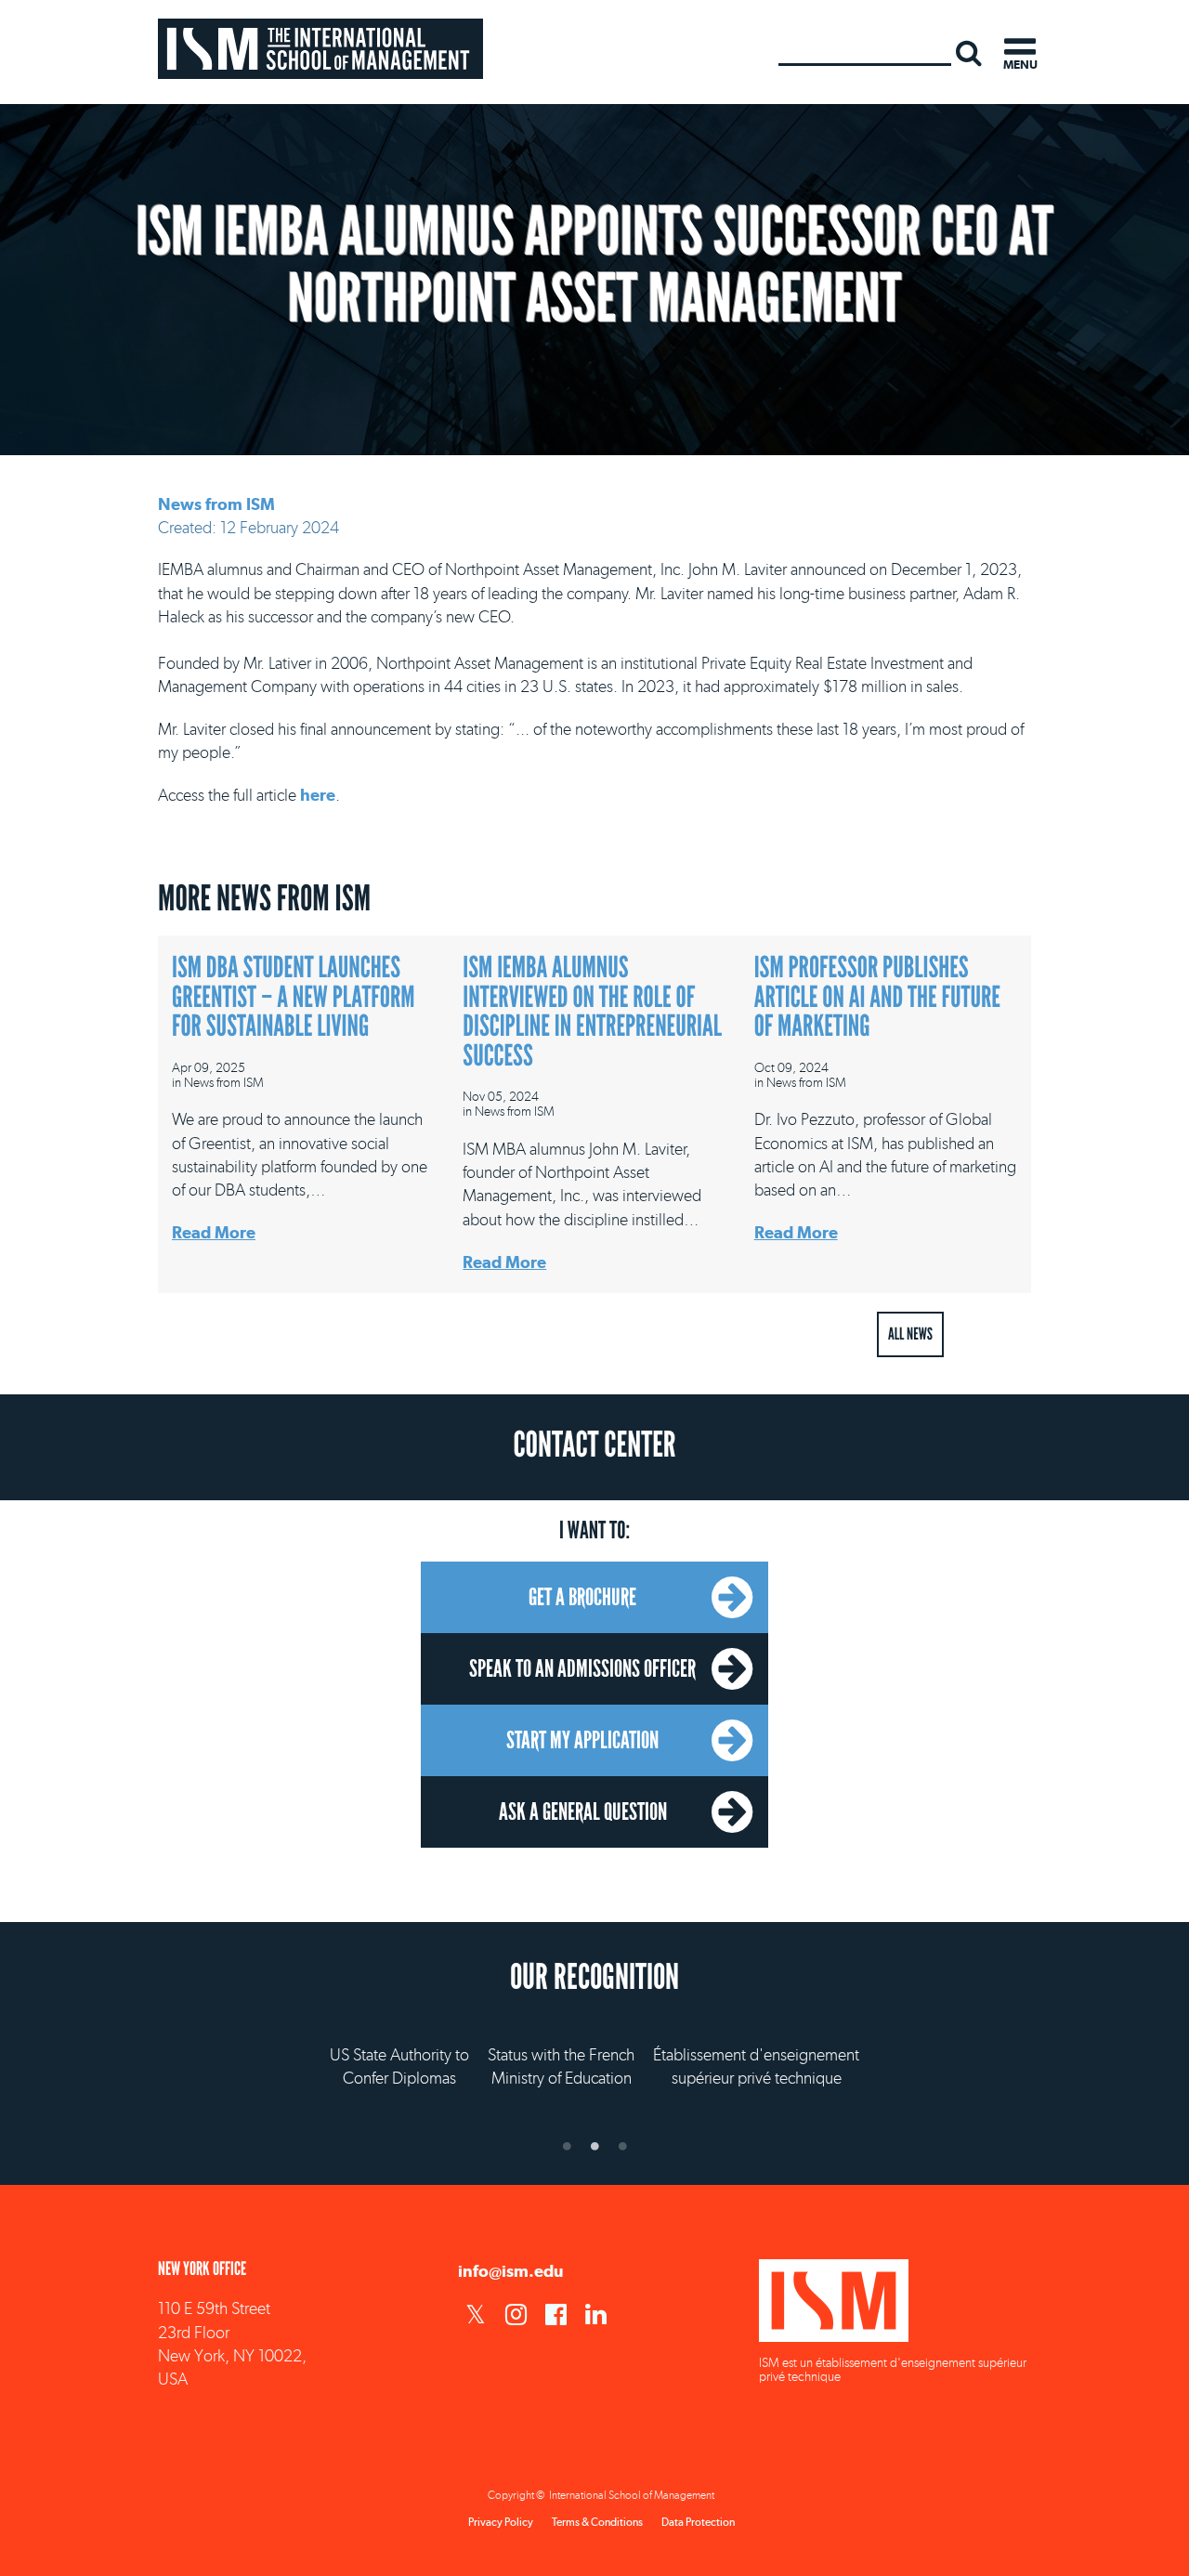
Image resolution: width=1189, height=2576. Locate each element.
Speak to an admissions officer (582, 1668)
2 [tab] (594, 2146)
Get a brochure (582, 1597)
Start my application (582, 1740)
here (318, 795)
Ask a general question (583, 1811)
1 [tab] (567, 2146)
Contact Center (594, 1445)
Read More (214, 1232)
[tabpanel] (594, 2049)
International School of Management (320, 49)
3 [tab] (622, 2146)
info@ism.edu (510, 2271)
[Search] (969, 52)
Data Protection (698, 2522)
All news (910, 1334)
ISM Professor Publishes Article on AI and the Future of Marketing (877, 997)
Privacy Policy (501, 2522)
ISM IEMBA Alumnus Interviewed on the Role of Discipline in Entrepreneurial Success (592, 1012)
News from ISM (216, 504)
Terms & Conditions (597, 2522)
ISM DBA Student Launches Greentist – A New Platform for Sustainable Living (294, 997)
